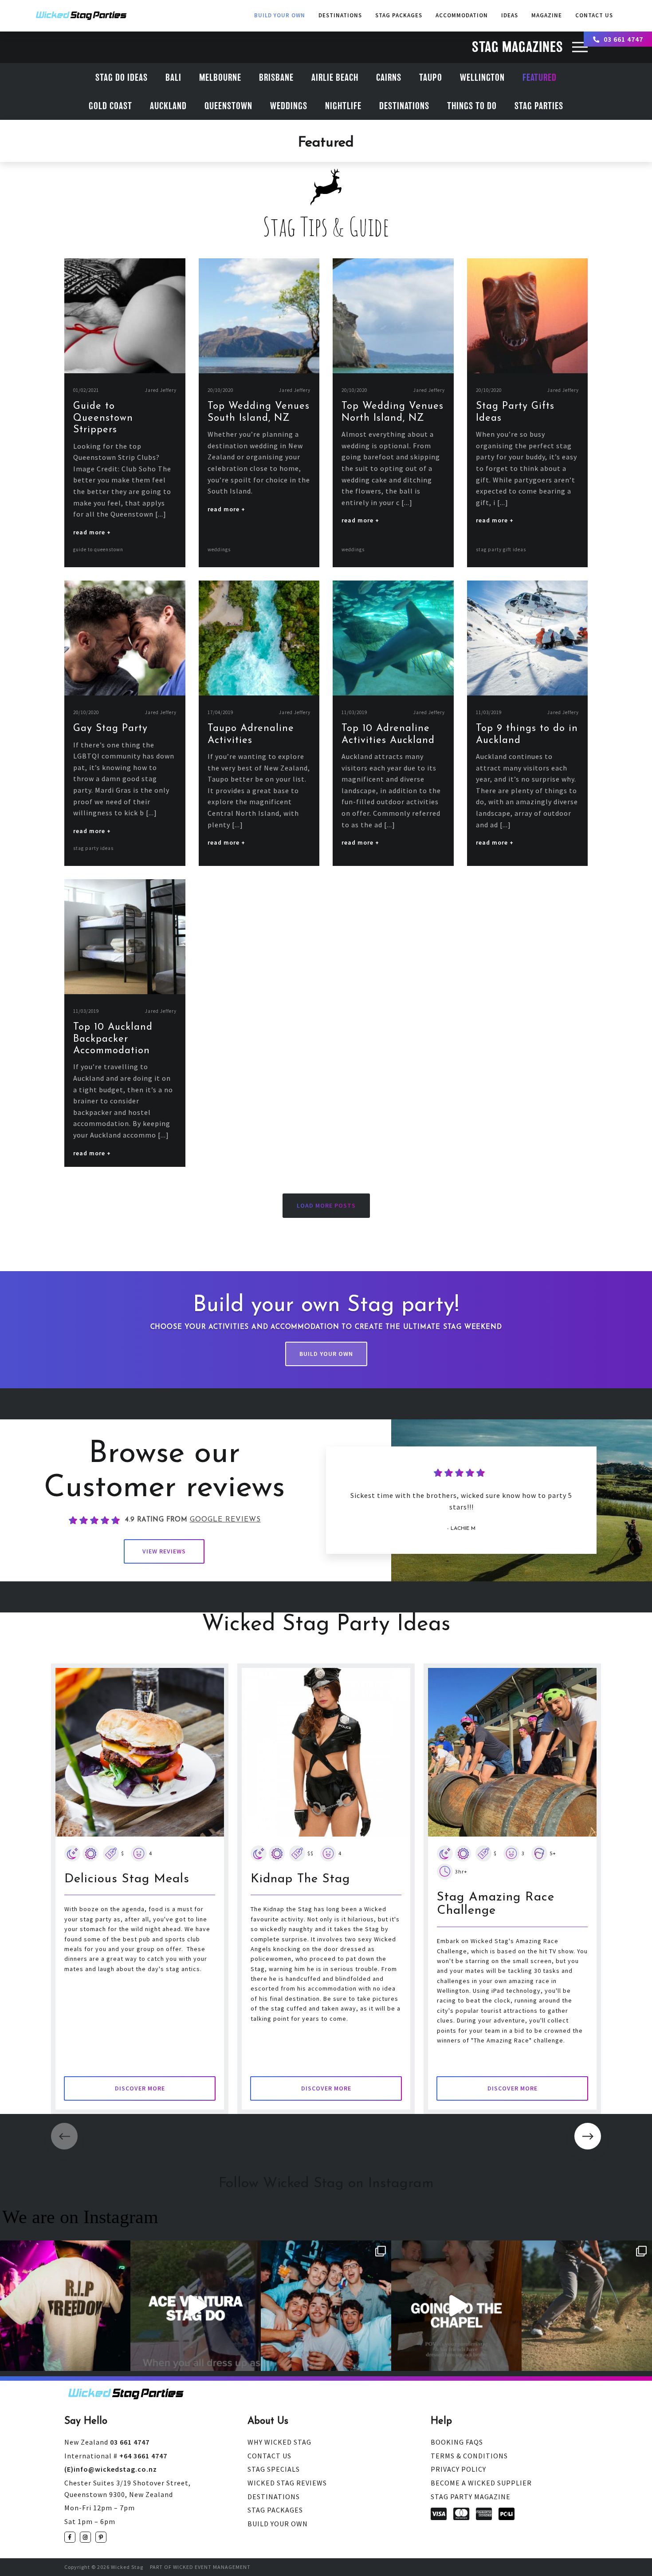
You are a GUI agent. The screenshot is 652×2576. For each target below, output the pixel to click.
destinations (404, 106)
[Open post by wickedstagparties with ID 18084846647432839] (587, 2306)
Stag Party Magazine (471, 2497)
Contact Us (269, 2456)
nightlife (343, 106)
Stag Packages (399, 15)
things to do (472, 106)
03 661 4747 (623, 39)
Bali (173, 78)
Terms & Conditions (469, 2456)
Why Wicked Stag (279, 2442)
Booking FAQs (457, 2442)
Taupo (431, 78)
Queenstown (228, 106)
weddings (289, 106)
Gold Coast (110, 106)
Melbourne (220, 78)
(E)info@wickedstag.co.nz (111, 2469)
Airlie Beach (335, 78)
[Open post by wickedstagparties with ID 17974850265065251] (456, 2306)
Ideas (510, 15)
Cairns (389, 78)
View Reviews (164, 1551)
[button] (588, 2136)
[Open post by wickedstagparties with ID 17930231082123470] (65, 2306)
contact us (594, 15)
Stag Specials (274, 2469)
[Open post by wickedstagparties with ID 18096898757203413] (326, 2306)
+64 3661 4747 (116, 2456)
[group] (140, 1889)
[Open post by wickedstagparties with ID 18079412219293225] (196, 2306)
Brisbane (276, 78)
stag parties (539, 106)
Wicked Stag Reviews (287, 2483)
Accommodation (462, 15)
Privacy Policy (458, 2469)
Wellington (482, 78)
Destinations (340, 15)
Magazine (547, 15)
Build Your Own (280, 15)
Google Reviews (225, 1520)
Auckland (168, 106)
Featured (540, 78)
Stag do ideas (122, 78)
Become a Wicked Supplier (481, 2483)
